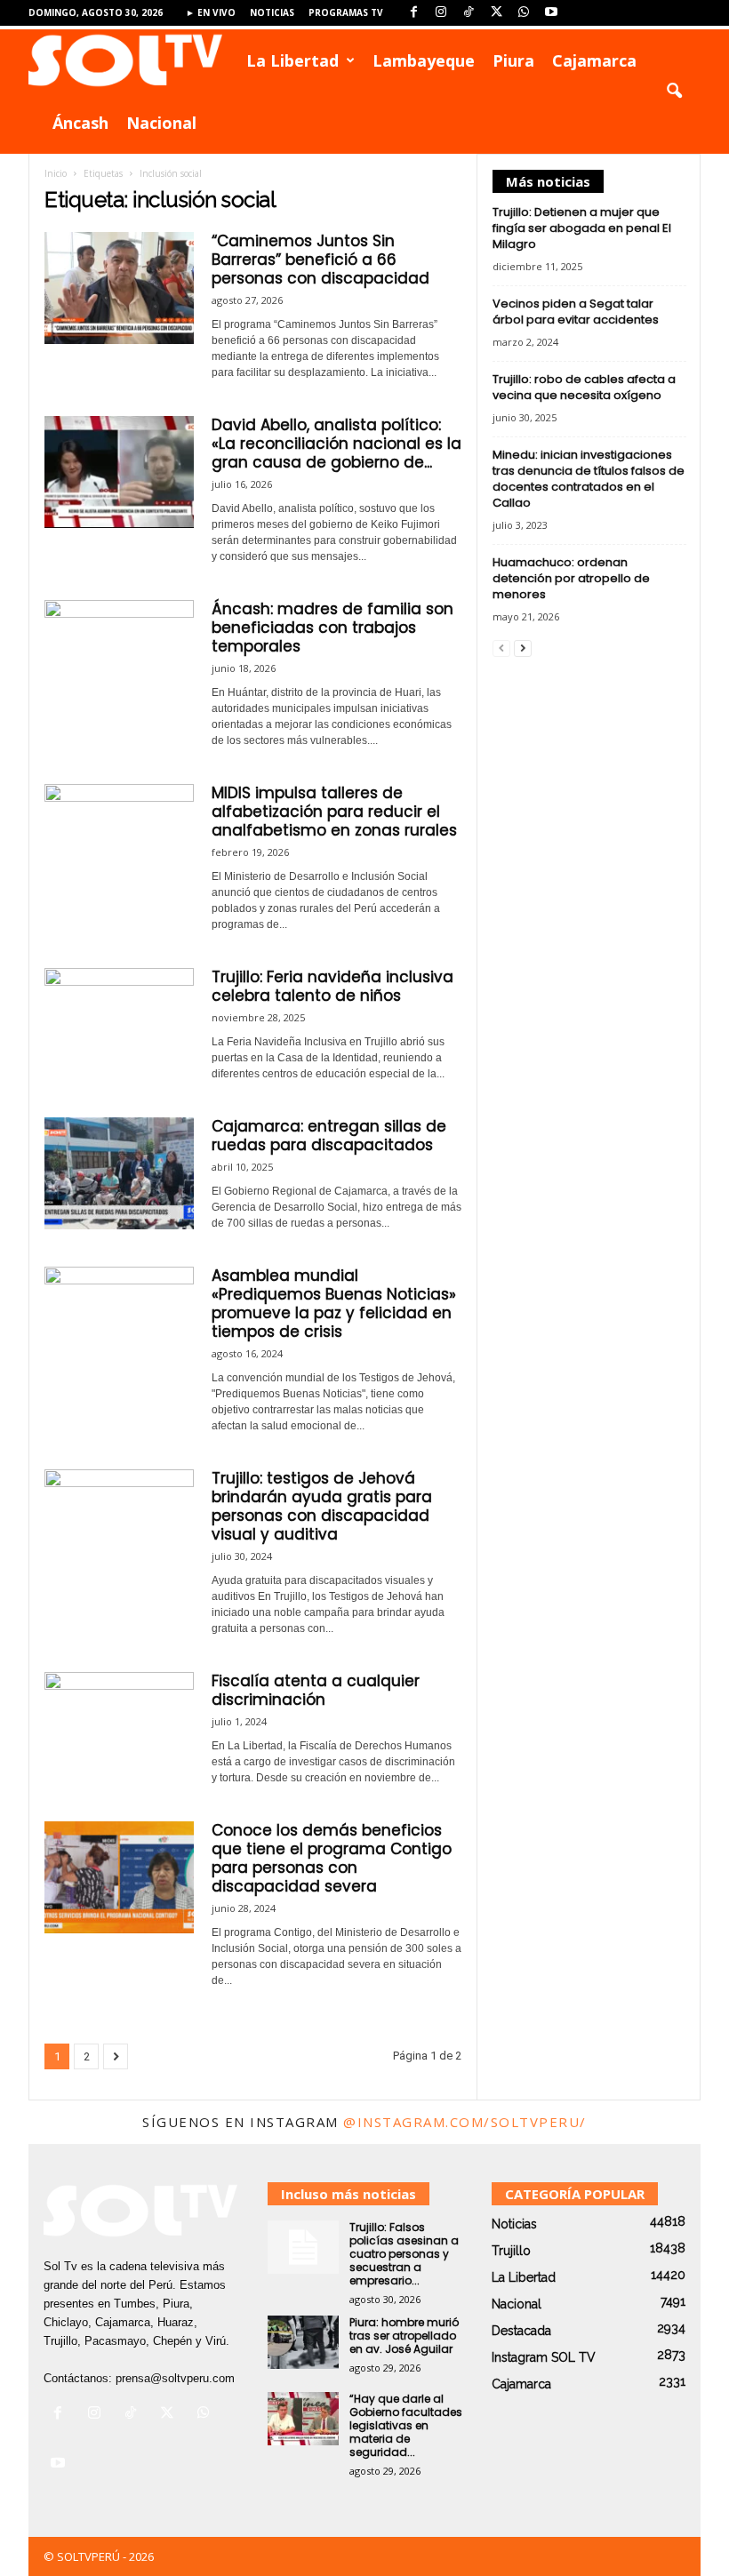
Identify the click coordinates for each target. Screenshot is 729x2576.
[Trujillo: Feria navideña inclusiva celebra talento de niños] (119, 1024)
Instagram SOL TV (544, 2357)
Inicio (56, 173)
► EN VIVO (211, 12)
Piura (513, 60)
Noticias (272, 12)
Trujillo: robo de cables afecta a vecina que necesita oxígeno (584, 387)
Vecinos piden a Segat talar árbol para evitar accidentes (576, 312)
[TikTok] (469, 13)
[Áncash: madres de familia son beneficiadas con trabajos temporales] (119, 656)
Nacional (161, 123)
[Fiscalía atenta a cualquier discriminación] (119, 1728)
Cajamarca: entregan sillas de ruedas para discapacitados (329, 1136)
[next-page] (523, 648)
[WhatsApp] (524, 13)
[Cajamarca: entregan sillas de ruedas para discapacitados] (119, 1173)
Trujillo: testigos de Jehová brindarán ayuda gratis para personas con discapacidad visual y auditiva (322, 1506)
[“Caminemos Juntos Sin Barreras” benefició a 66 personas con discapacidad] (119, 288)
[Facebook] (413, 13)
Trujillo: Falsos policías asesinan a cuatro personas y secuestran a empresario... (404, 2254)
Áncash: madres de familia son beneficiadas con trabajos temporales (332, 628)
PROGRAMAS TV (346, 12)
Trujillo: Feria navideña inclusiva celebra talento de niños (332, 986)
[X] (496, 13)
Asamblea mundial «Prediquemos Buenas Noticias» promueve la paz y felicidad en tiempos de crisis (334, 1304)
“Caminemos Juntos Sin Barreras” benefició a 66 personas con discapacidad (320, 260)
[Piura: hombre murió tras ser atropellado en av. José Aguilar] (303, 2342)
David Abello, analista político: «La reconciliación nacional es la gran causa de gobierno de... (336, 444)
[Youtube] (551, 13)
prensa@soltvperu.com (175, 2378)
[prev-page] (501, 648)
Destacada (521, 2331)
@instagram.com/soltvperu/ (465, 2122)
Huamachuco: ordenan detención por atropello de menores (571, 578)
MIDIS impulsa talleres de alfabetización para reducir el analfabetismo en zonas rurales (334, 812)
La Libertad (292, 60)
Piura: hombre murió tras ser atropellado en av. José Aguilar (404, 2336)
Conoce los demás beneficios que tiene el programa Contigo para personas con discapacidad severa (332, 1858)
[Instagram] (441, 13)
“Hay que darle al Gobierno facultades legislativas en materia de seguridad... (406, 2425)
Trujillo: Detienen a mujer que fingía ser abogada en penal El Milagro (582, 228)
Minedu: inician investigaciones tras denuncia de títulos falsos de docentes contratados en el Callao (589, 479)
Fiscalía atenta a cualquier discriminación (316, 1690)
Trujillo (511, 2251)
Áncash (80, 123)
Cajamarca (594, 60)
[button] (674, 92)
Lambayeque (424, 60)
